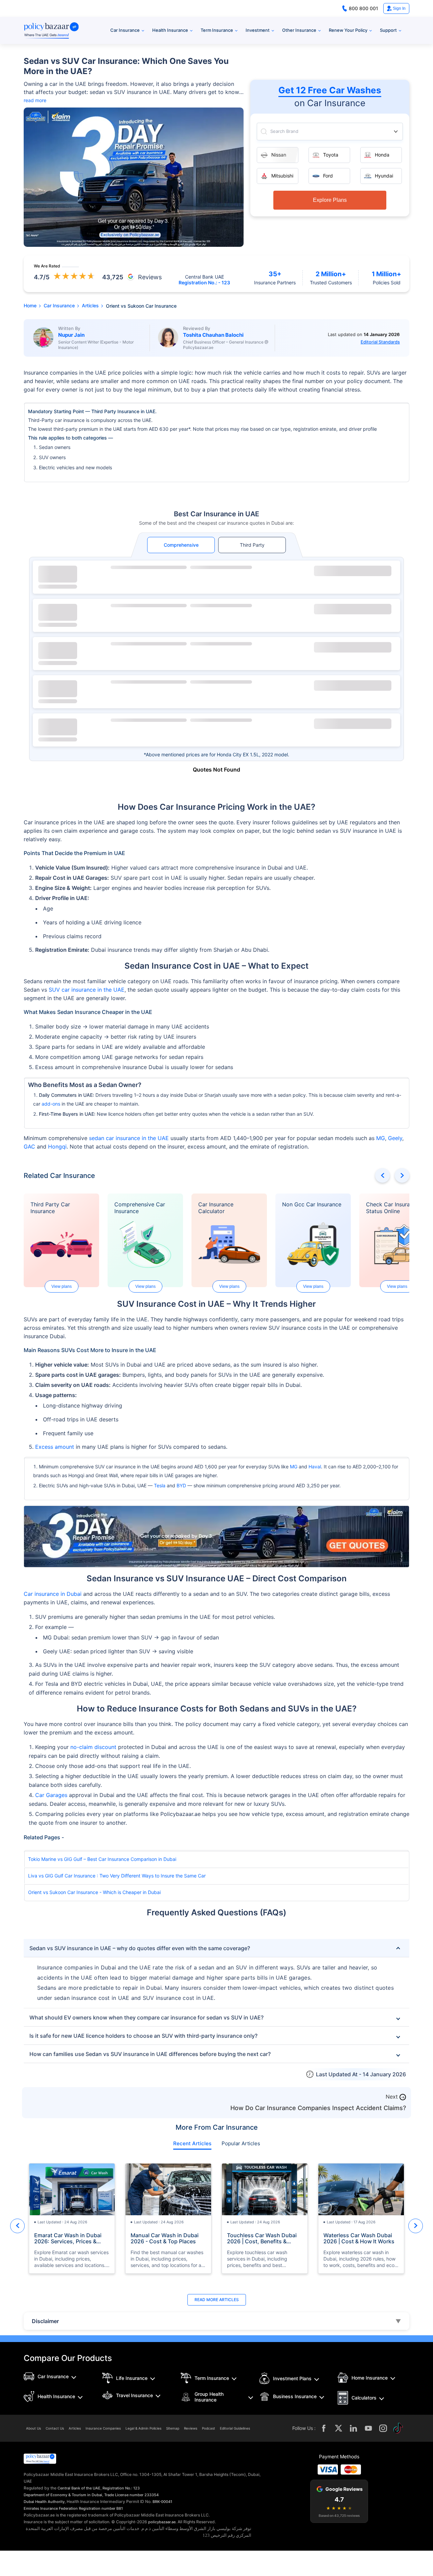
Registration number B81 (101, 2508)
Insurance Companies (103, 2428)
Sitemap (173, 2428)
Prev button (382, 1175)
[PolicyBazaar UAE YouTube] (368, 2428)
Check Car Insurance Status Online (393, 1208)
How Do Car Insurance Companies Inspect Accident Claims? (318, 2108)
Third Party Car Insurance (50, 1208)
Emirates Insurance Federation (51, 2508)
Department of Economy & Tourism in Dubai (63, 2495)
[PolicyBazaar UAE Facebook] (324, 2428)
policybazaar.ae (162, 2522)
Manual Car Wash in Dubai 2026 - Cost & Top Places (165, 2238)
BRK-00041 (162, 2502)
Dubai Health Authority (44, 2502)
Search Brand (284, 131)
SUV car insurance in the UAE (87, 990)
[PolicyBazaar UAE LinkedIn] (354, 2428)
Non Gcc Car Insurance (312, 1204)
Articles (75, 2428)
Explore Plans (330, 200)
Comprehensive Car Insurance (140, 1208)
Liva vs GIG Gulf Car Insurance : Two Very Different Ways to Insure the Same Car (117, 1876)
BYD (181, 1485)
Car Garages (51, 1795)
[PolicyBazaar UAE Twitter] (339, 2428)
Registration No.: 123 (121, 2488)
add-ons (51, 1104)
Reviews (191, 2428)
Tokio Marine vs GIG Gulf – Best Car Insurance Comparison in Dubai (102, 1859)
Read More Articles (217, 2300)
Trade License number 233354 (131, 2495)
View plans (62, 1286)
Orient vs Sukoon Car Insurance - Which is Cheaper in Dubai (94, 1892)
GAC (29, 1147)
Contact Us (55, 2428)
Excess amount (55, 1447)
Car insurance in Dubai (53, 1594)
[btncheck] (353, 571)
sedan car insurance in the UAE (129, 1138)
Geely (395, 1138)
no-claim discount (93, 1747)
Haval (315, 1467)
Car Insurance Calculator (216, 1208)
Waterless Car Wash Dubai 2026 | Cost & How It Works (359, 2238)
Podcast (209, 2428)
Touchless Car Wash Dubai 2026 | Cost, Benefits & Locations (262, 2238)
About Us (33, 2428)
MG (381, 1138)
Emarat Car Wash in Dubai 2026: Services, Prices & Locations (68, 2238)
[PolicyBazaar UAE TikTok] (398, 2428)
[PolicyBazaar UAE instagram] (383, 2428)
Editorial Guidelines (235, 2428)
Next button (402, 1175)
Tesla (160, 1485)
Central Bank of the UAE (79, 2488)
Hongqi (57, 1147)
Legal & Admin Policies (143, 2428)
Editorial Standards (380, 342)
